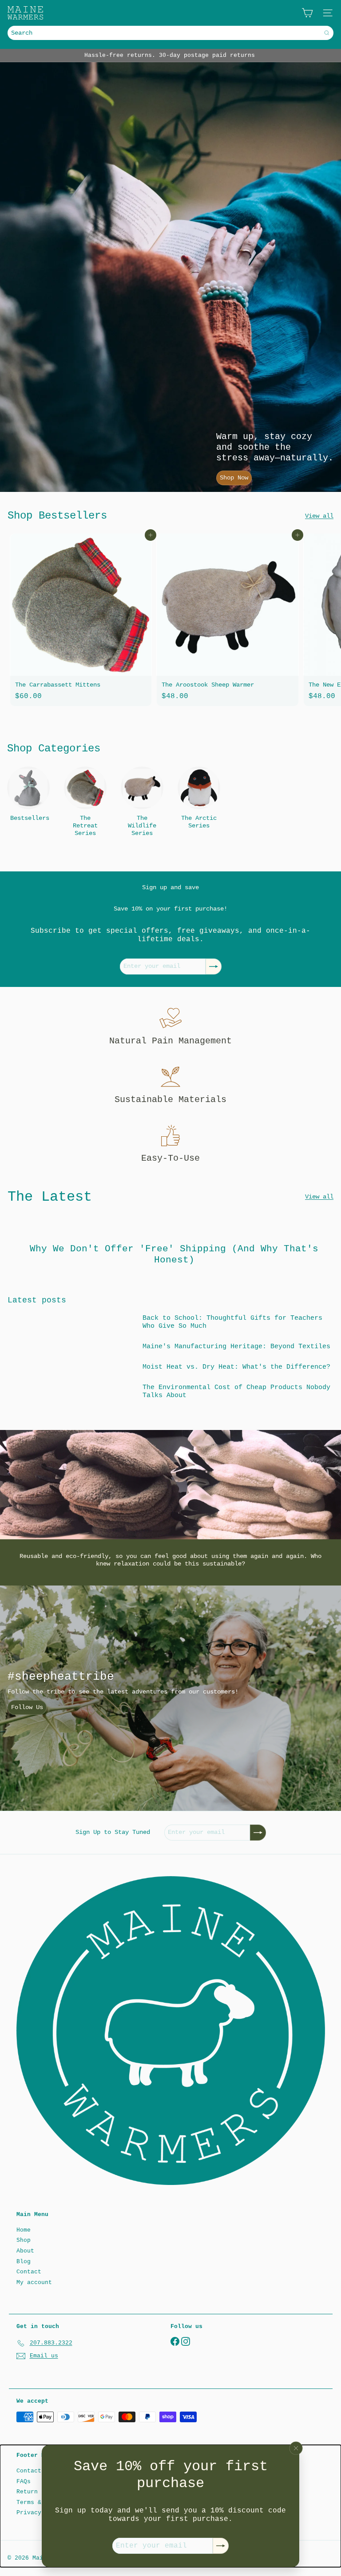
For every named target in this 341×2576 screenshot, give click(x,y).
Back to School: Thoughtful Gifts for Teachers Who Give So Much (232, 1322)
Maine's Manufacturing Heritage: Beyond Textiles (236, 1347)
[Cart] (307, 13)
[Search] (327, 33)
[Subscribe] (221, 2546)
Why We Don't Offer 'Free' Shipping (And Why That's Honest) (174, 1254)
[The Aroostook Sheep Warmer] (227, 620)
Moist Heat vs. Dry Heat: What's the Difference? (236, 1367)
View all (319, 516)
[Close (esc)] (296, 2448)
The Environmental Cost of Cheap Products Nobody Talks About (236, 1392)
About (25, 2251)
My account (34, 2282)
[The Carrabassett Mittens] (81, 620)
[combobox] (170, 33)
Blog (24, 2262)
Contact (29, 2272)
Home (24, 2230)
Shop (24, 2240)
